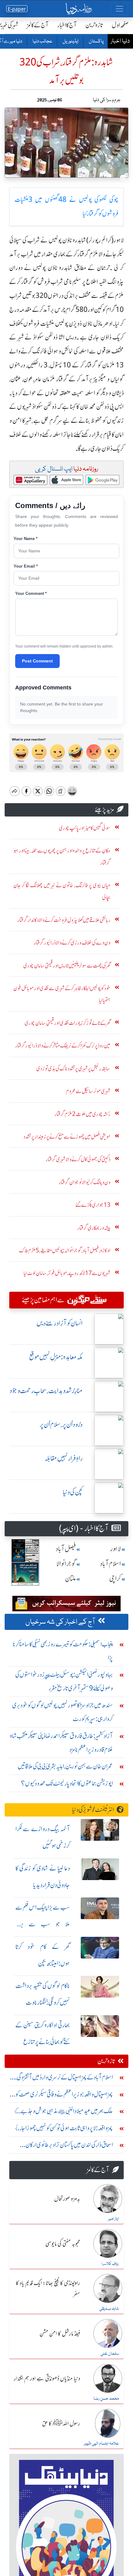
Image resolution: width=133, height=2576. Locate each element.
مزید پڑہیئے (105, 810)
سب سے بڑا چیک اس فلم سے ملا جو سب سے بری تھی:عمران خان (43, 1924)
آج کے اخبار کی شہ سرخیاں (60, 1622)
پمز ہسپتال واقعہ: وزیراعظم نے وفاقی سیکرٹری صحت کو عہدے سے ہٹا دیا (64, 2096)
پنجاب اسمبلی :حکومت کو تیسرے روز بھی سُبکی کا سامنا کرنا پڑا (63, 1651)
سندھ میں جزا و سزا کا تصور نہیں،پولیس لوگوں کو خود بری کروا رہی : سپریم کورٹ (62, 1712)
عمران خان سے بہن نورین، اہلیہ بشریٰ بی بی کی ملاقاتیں (65, 1766)
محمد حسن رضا (106, 2399)
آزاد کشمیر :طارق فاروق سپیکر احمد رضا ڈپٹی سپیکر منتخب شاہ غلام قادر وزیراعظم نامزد (61, 1743)
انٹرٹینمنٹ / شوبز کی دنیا (93, 1810)
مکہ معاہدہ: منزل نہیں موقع (56, 1357)
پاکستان (96, 42)
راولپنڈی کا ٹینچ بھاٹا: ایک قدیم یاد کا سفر (48, 2289)
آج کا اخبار (67, 25)
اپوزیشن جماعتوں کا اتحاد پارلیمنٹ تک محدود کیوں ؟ (67, 1783)
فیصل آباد (66, 1549)
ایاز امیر (113, 2219)
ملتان (71, 1579)
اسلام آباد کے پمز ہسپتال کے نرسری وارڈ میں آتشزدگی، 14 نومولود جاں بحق (64, 2079)
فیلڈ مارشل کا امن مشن (60, 2334)
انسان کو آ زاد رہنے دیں (60, 1323)
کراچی (115, 1579)
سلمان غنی (110, 2354)
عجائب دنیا (42, 42)
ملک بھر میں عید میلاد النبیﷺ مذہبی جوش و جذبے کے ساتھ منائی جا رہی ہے (63, 2112)
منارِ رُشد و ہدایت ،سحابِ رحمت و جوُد (46, 1391)
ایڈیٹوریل (70, 42)
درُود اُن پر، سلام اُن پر (61, 1425)
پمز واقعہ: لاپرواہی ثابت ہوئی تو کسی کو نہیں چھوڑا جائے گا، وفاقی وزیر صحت (62, 2129)
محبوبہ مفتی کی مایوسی (63, 2244)
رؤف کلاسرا (110, 2264)
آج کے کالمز (38, 25)
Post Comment (37, 661)
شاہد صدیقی (109, 2309)
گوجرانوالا (66, 1564)
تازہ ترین (94, 25)
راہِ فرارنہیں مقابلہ (64, 1458)
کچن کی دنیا (73, 1492)
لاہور (116, 1549)
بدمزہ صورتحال (67, 2199)
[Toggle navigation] (119, 9)
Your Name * (26, 539)
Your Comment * (31, 593)
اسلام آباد (110, 1564)
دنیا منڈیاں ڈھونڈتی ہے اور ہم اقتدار (47, 2379)
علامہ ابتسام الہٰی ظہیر (101, 2444)
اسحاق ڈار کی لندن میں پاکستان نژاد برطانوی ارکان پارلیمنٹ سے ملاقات (69, 2146)
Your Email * (26, 566)
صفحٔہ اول (120, 25)
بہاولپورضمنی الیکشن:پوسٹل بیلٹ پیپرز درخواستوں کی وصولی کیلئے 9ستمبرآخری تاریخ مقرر (64, 1681)
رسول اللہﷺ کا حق (61, 2424)
